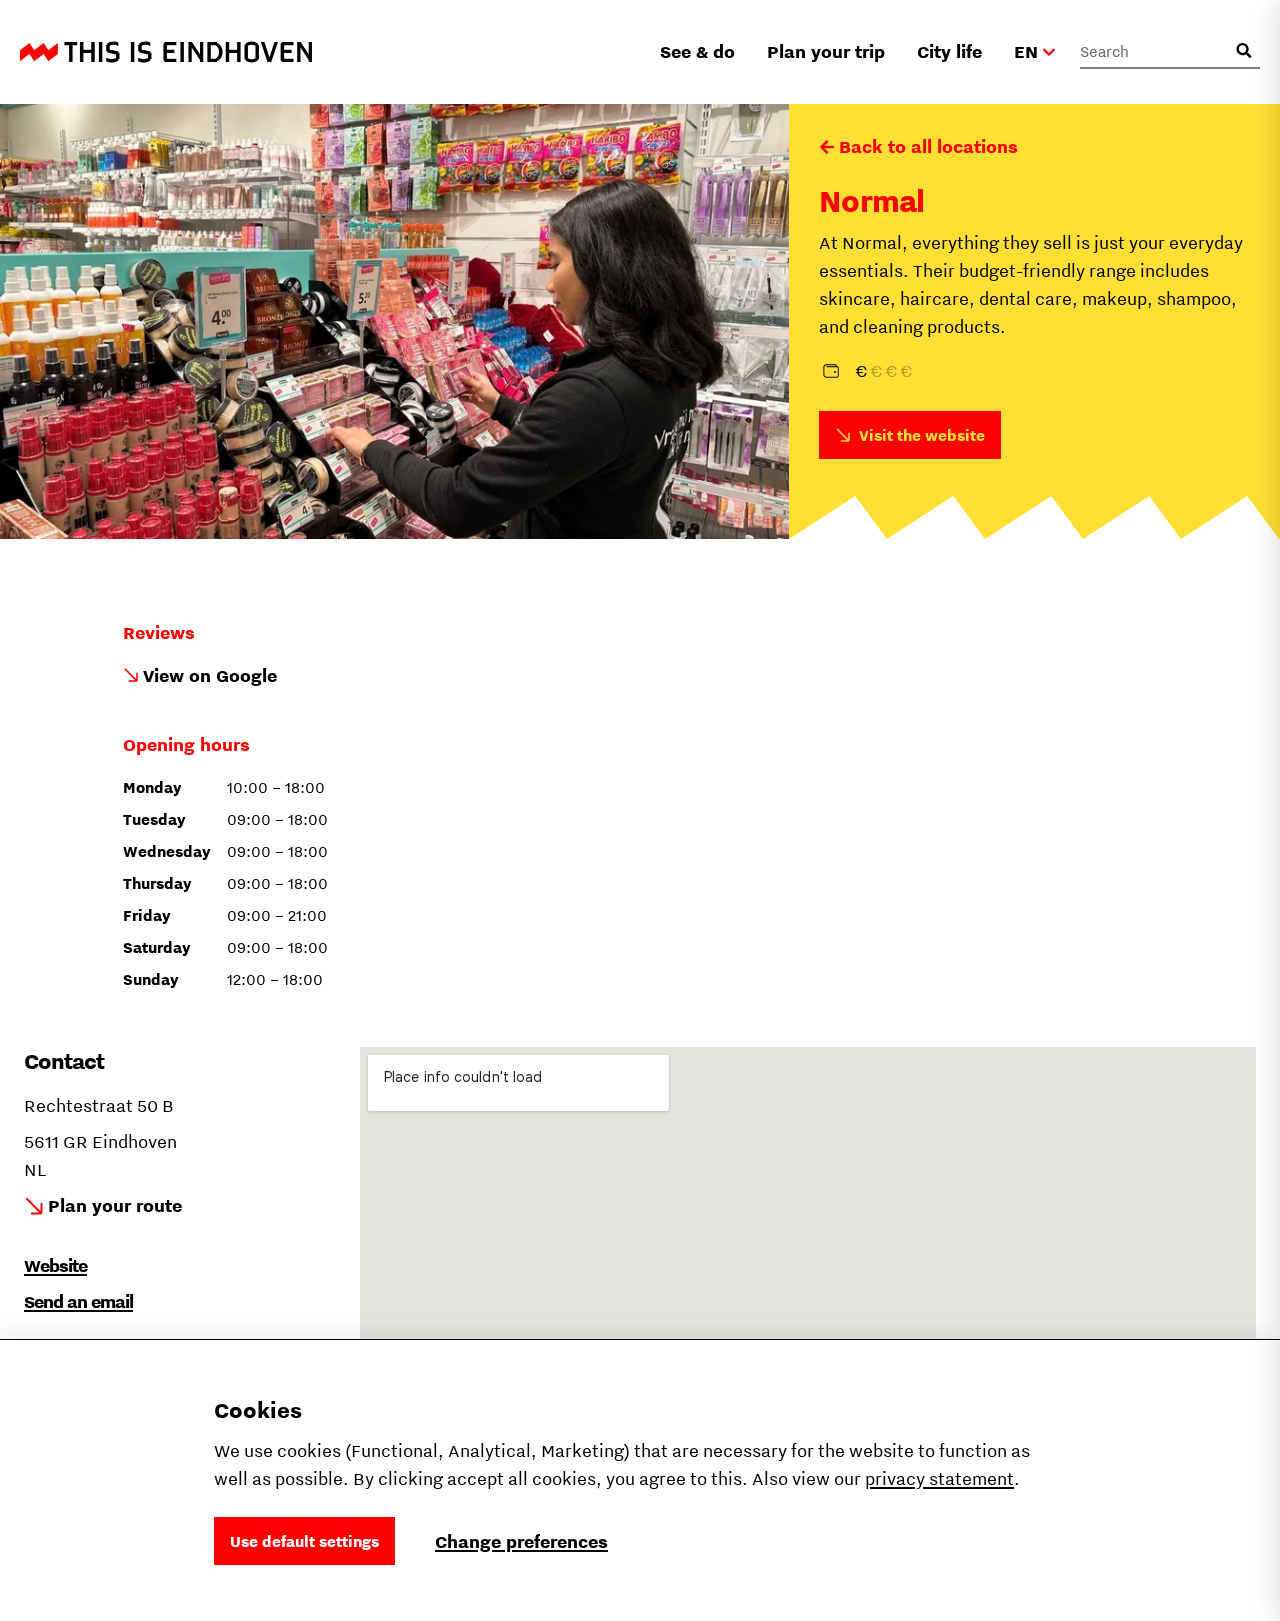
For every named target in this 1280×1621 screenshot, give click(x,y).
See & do (697, 51)
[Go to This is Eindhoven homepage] (166, 52)
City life (949, 51)
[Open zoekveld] (1244, 51)
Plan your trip (826, 51)
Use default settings (304, 1541)
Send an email (78, 1301)
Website (55, 1265)
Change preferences (521, 1541)
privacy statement (939, 1478)
